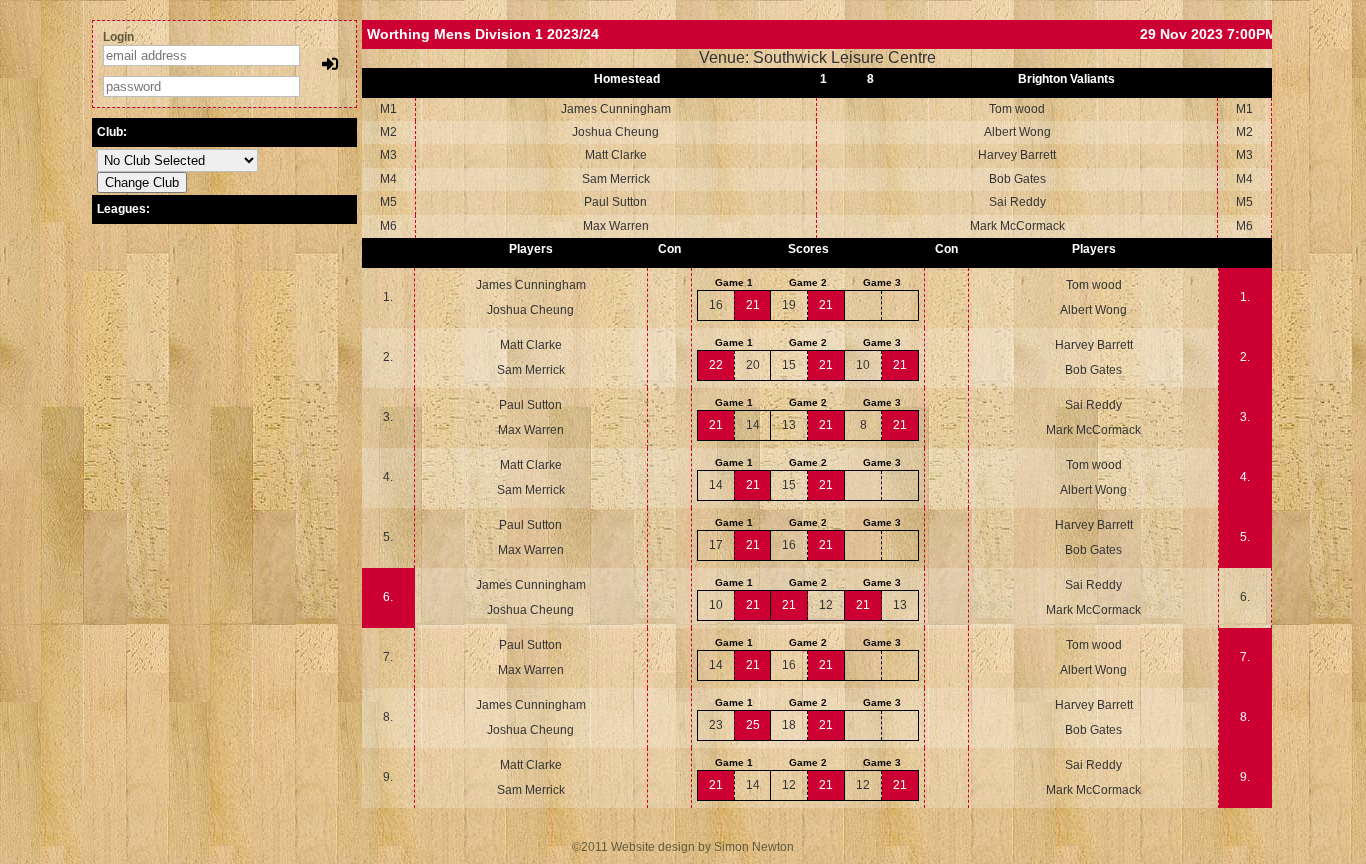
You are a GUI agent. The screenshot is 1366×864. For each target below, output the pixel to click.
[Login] (330, 64)
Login (118, 37)
